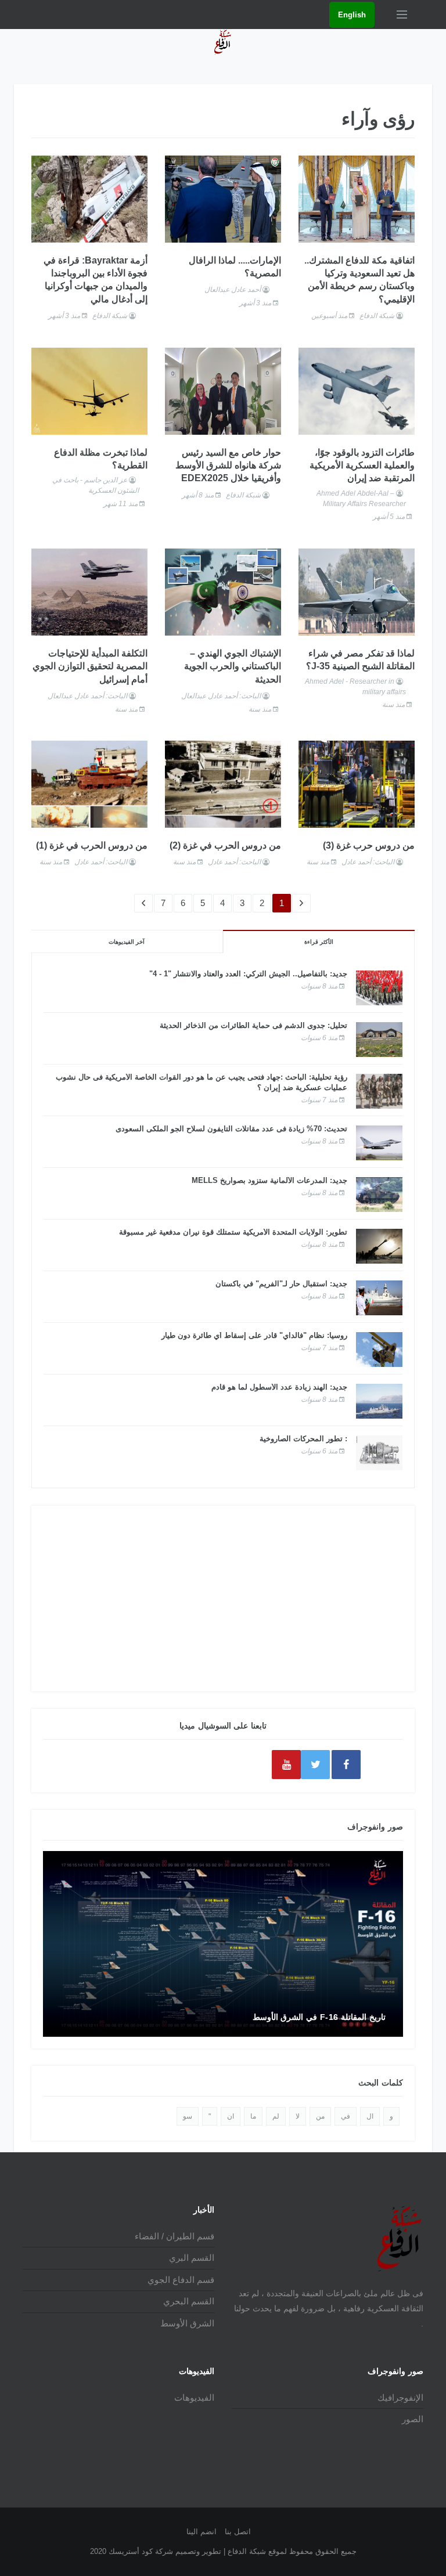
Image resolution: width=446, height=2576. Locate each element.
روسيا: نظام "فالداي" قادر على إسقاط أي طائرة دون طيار (254, 1335)
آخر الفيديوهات (127, 942)
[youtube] (286, 1765)
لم (276, 2116)
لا (298, 2116)
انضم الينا (202, 2532)
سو (188, 2116)
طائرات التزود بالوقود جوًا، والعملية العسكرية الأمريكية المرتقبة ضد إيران (362, 466)
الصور (413, 2419)
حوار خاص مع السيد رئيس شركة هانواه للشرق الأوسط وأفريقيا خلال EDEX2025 (228, 466)
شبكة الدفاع (377, 316)
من (320, 2116)
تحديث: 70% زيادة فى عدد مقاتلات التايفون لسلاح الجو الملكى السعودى (231, 1129)
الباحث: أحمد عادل (368, 862)
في (346, 2116)
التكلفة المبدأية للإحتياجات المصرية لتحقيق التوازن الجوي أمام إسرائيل (90, 666)
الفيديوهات (194, 2398)
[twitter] (315, 1765)
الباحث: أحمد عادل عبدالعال (221, 696)
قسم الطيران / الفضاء (175, 2236)
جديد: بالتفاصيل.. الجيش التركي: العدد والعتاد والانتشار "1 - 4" (248, 974)
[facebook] (346, 1765)
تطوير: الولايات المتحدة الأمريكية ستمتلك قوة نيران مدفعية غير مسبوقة (233, 1232)
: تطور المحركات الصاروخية (303, 1439)
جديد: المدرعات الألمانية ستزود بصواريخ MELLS (269, 1180)
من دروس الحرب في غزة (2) (225, 845)
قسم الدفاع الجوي (181, 2280)
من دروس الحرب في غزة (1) (92, 845)
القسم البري (192, 2258)
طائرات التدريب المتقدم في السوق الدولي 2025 (303, 2017)
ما (253, 2116)
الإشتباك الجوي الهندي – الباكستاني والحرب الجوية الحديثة (233, 666)
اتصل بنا (238, 2532)
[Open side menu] (402, 15)
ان (231, 2116)
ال (370, 2116)
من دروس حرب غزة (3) (369, 845)
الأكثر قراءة (319, 942)
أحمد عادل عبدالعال (233, 290)
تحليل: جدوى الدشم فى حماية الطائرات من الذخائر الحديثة (253, 1025)
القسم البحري (189, 2301)
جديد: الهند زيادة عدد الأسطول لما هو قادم (279, 1387)
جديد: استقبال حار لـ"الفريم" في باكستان (281, 1284)
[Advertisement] (223, 1599)
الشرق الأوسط (187, 2323)
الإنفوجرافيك (400, 2398)
